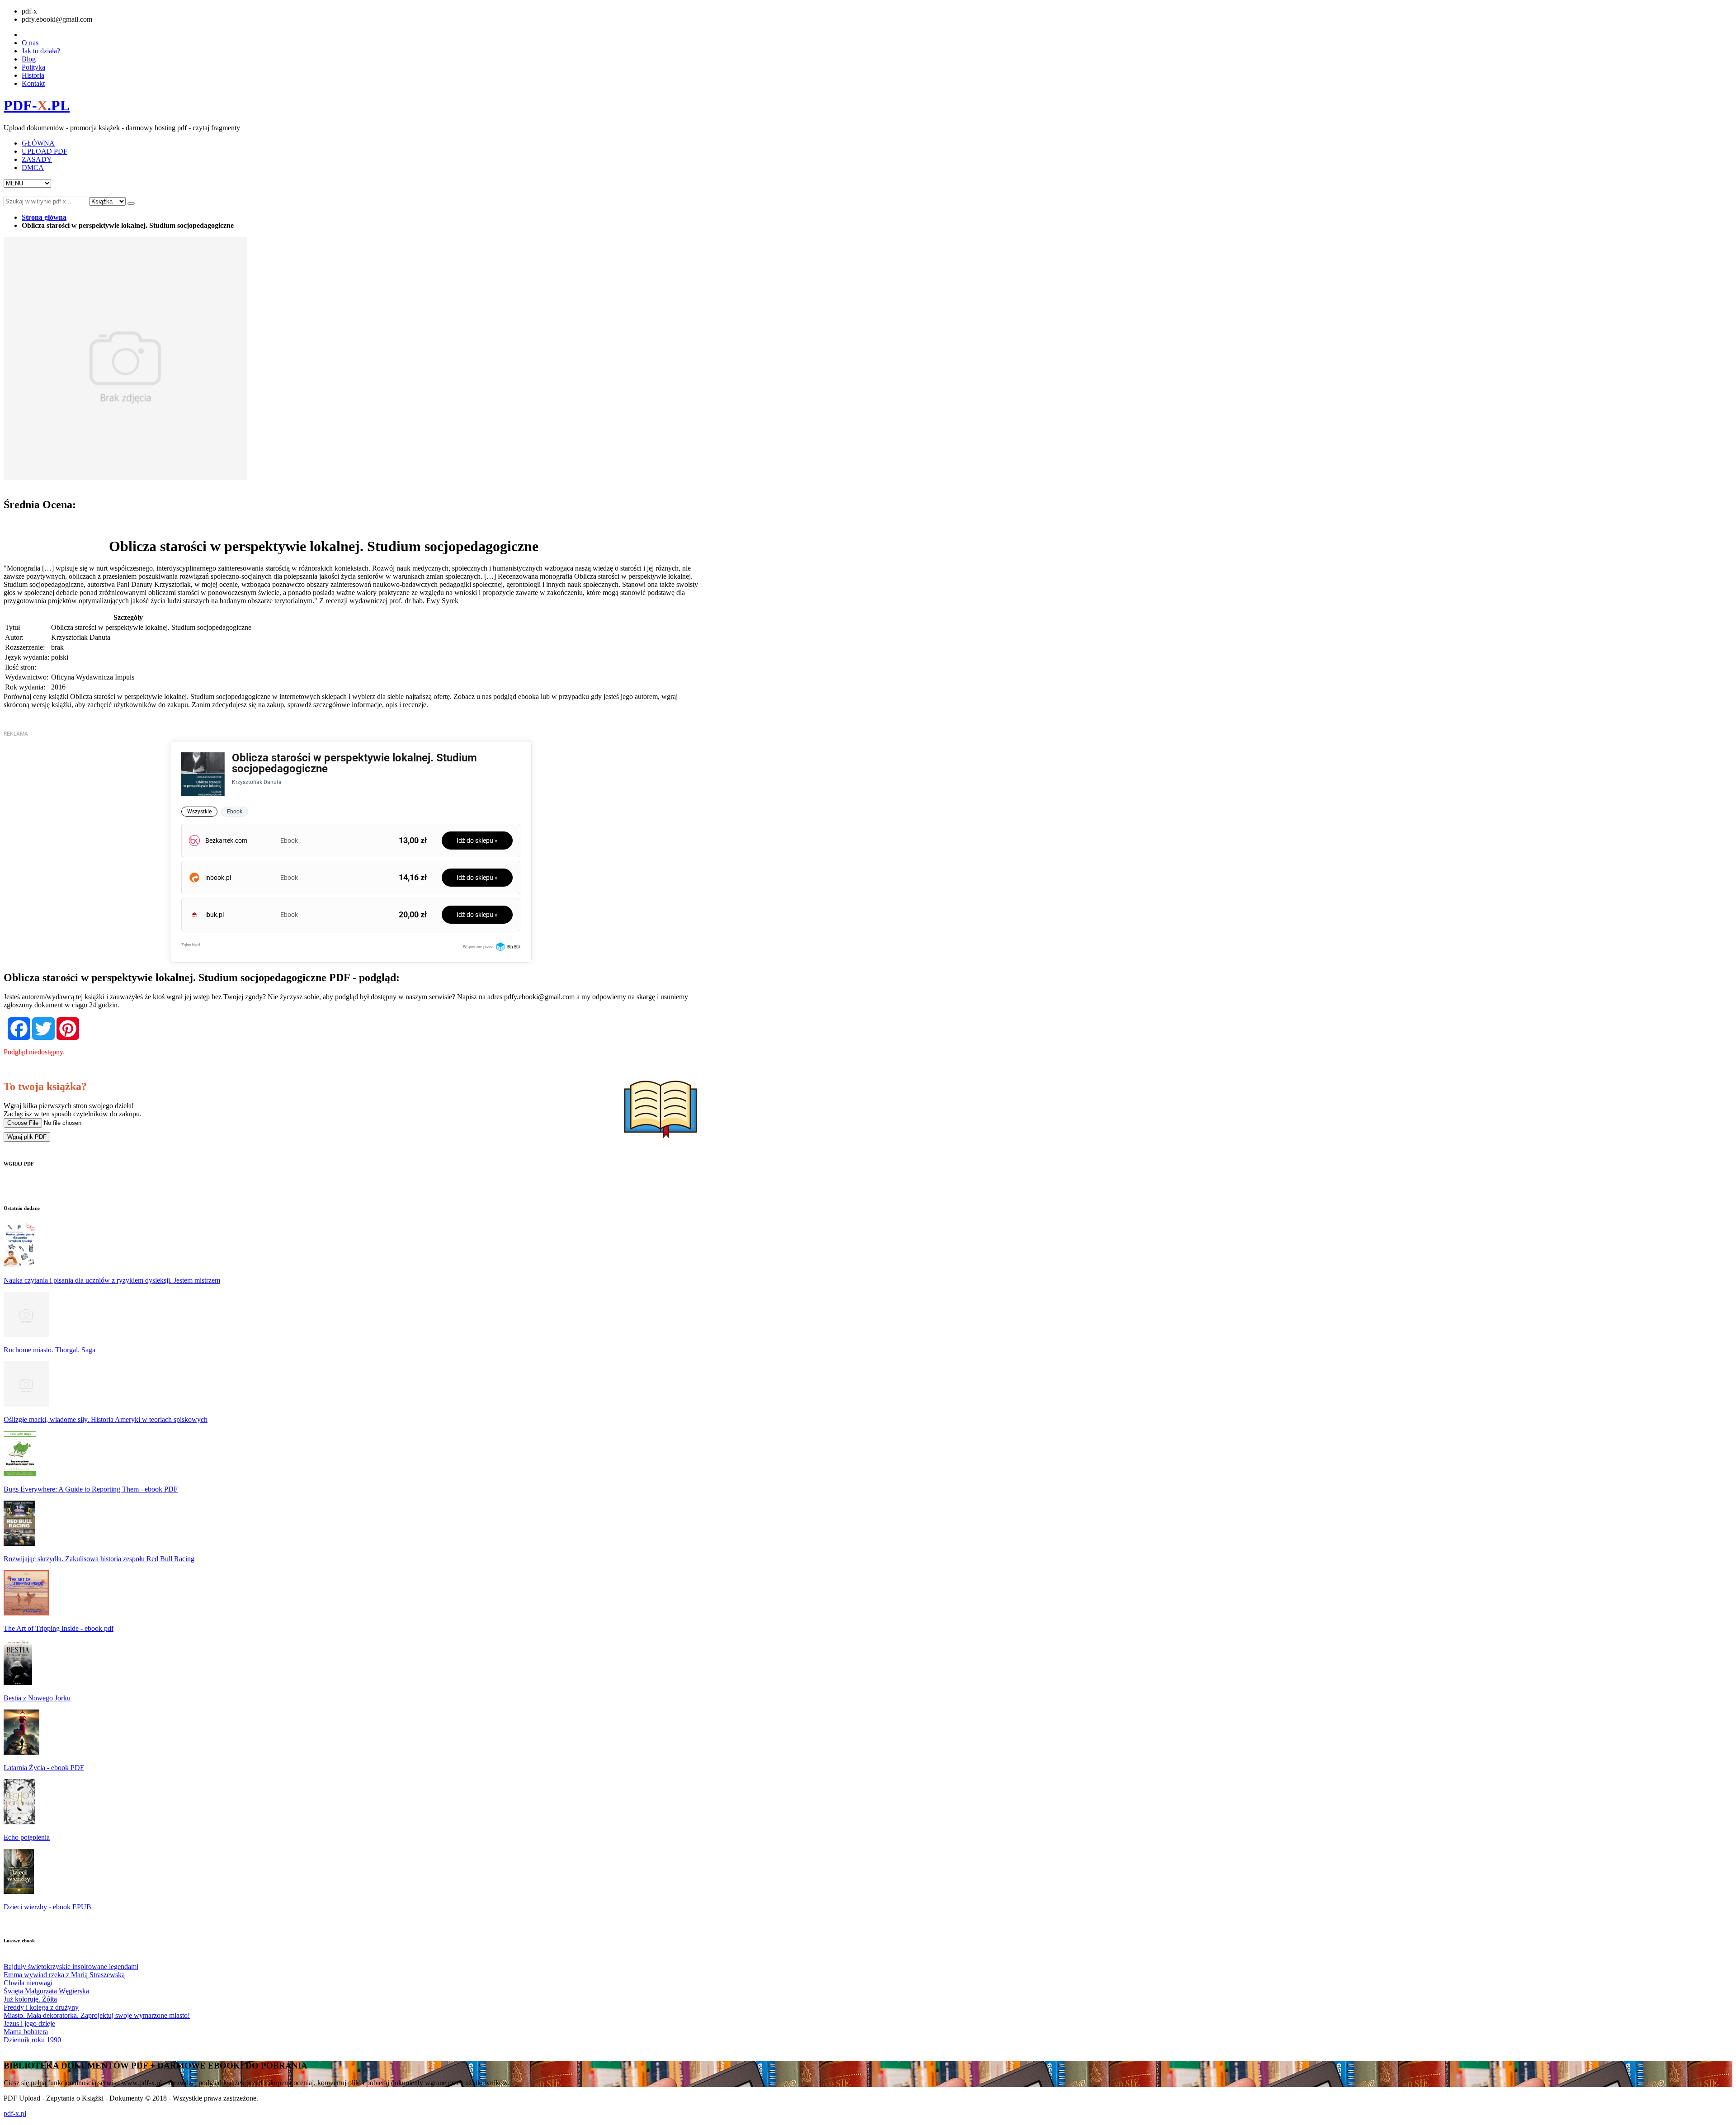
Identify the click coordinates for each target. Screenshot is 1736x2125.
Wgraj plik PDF (27, 1137)
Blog (29, 59)
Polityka (33, 67)
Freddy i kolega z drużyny (41, 2007)
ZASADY (37, 159)
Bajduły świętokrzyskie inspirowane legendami (71, 1967)
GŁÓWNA (38, 143)
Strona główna (44, 217)
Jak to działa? (41, 51)
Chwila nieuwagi (28, 1983)
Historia (33, 75)
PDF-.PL (37, 105)
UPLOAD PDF (45, 151)
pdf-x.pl (15, 2113)
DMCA (33, 168)
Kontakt (33, 83)
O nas (30, 43)
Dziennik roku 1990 (32, 2040)
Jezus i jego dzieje (29, 2023)
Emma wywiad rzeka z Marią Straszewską (64, 1975)
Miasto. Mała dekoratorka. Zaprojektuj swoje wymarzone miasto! (97, 2015)
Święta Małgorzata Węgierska (46, 1991)
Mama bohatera (26, 2032)
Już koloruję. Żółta (30, 1999)
